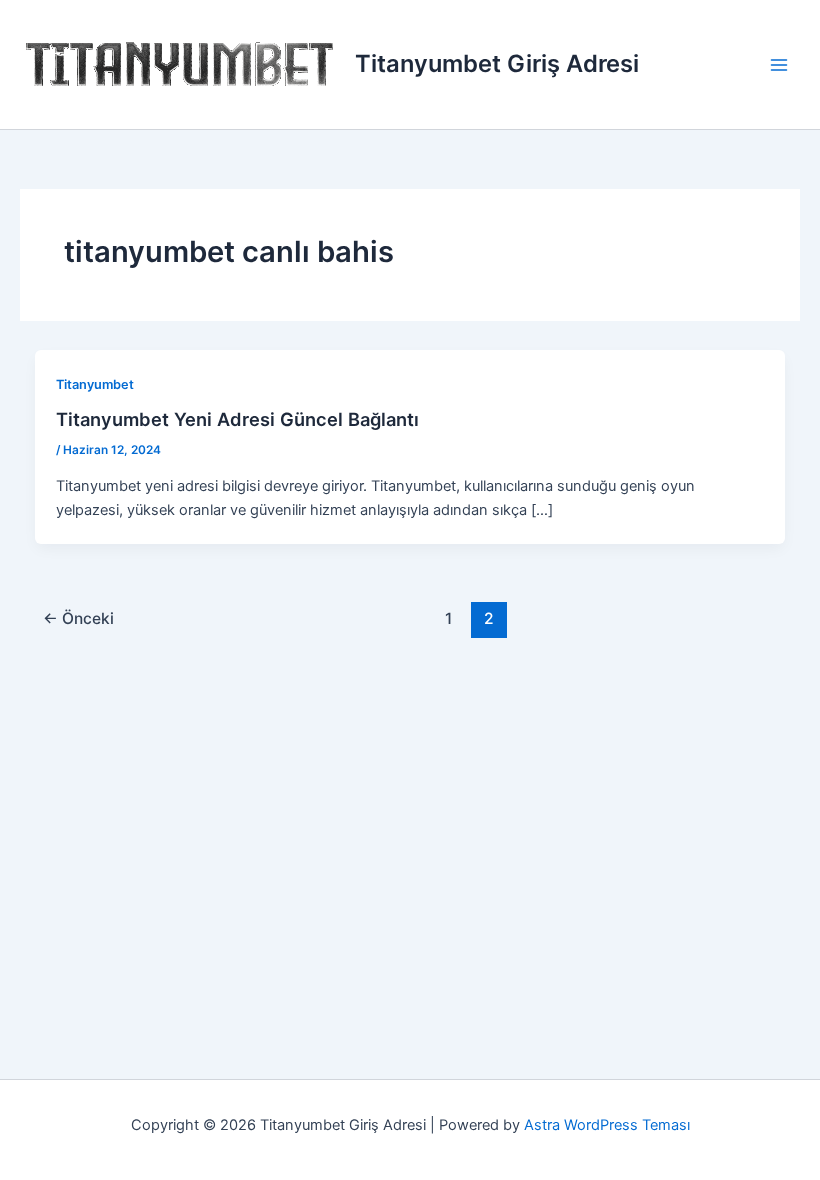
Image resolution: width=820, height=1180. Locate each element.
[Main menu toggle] (779, 65)
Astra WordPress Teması (607, 1125)
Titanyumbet (95, 384)
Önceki (78, 618)
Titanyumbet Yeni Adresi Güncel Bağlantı (237, 419)
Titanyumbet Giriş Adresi (497, 63)
